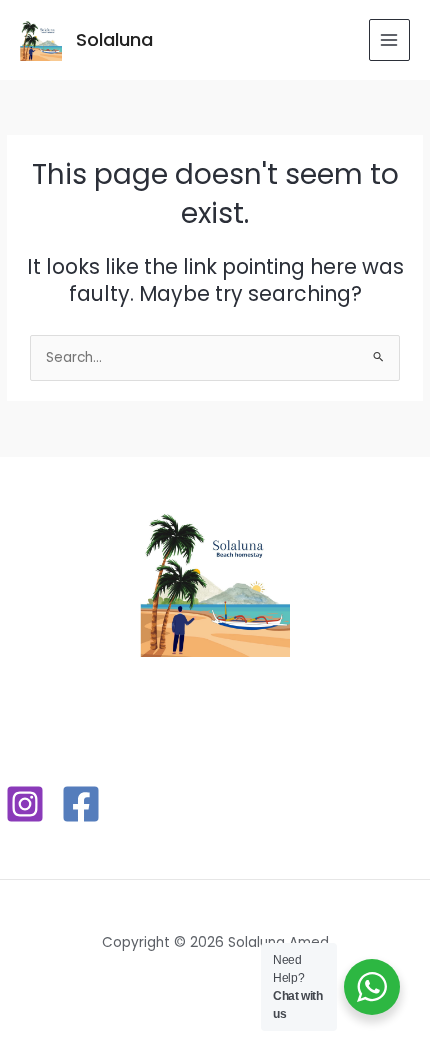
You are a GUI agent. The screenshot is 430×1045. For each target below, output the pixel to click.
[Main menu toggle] (389, 39)
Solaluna (114, 39)
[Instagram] (25, 804)
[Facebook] (81, 804)
